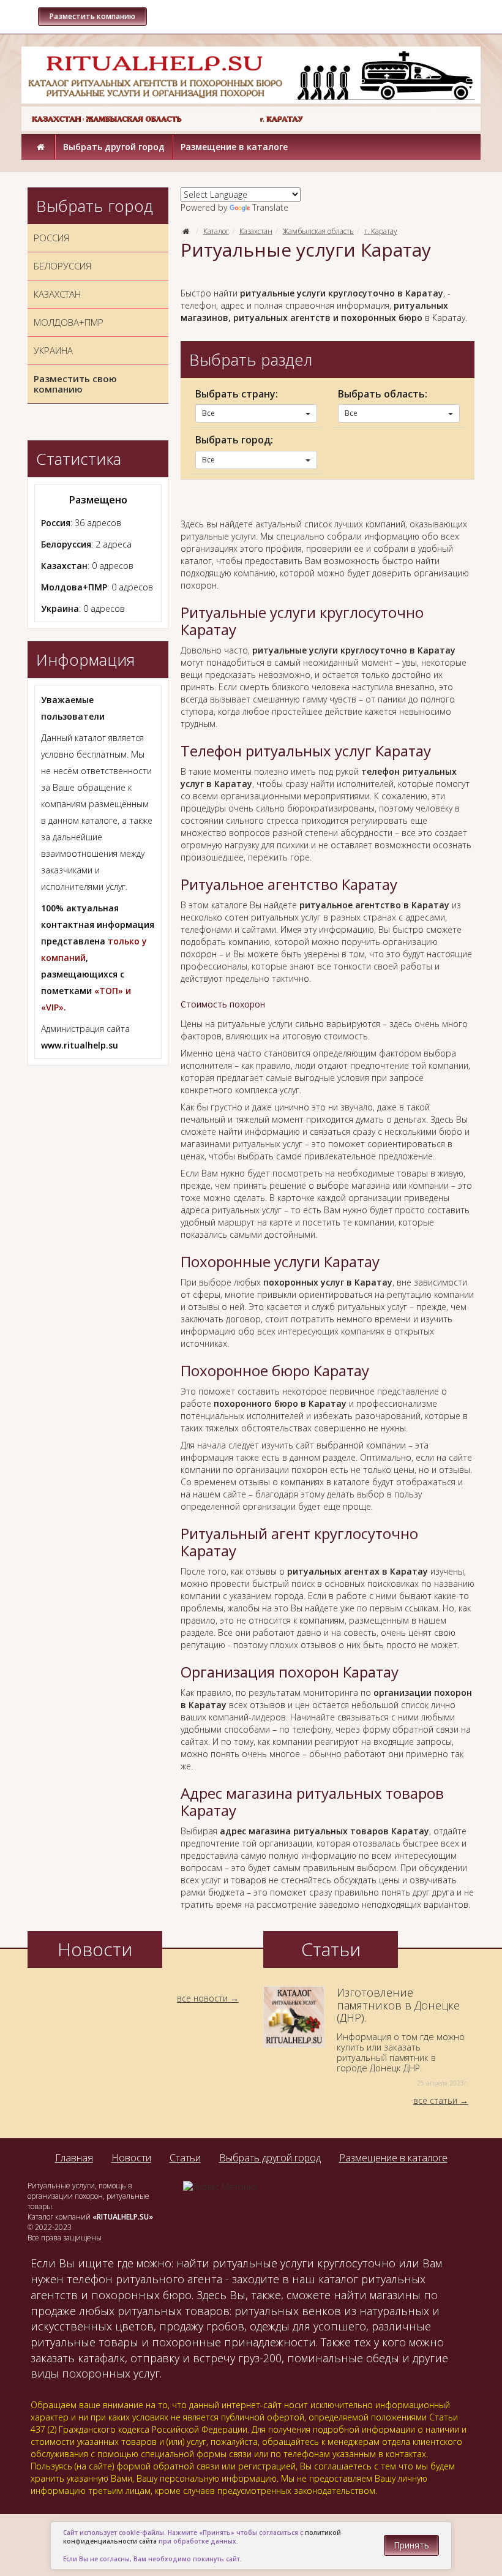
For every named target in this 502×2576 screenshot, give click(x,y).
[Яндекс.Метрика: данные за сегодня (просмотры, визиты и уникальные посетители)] (220, 2187)
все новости (202, 1998)
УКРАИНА (53, 350)
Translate (270, 207)
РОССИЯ (51, 238)
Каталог (216, 231)
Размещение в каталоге (234, 147)
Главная (74, 2158)
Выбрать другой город (114, 147)
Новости (131, 2158)
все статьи (435, 2100)
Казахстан (256, 231)
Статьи (185, 2158)
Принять (411, 2545)
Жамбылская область (318, 231)
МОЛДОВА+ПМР (69, 322)
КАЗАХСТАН (57, 294)
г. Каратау (381, 231)
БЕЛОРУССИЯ (62, 266)
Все (208, 413)
